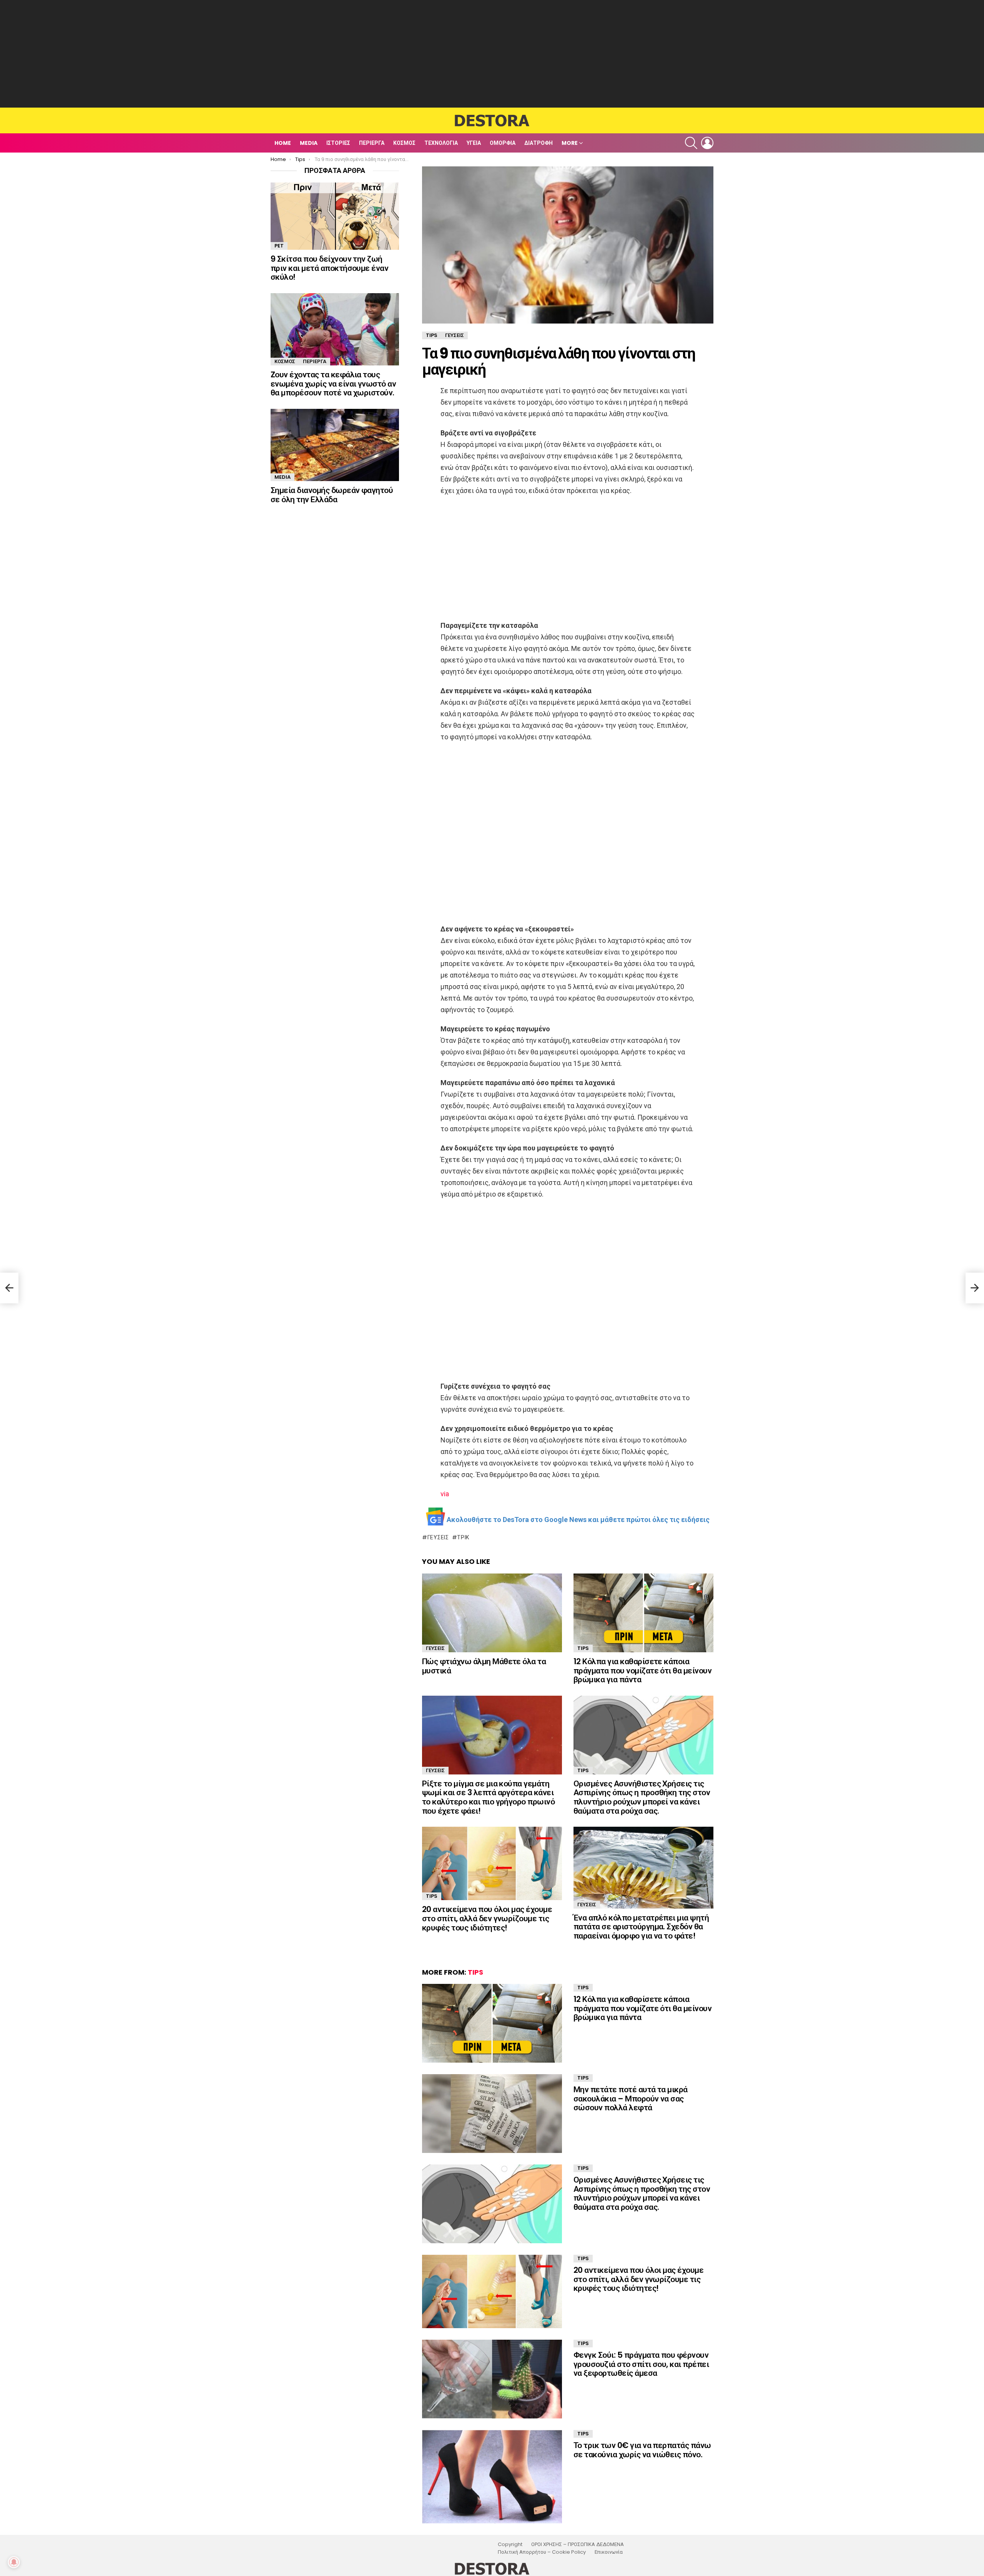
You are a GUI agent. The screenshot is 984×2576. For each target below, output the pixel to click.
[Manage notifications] (14, 2562)
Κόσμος (404, 143)
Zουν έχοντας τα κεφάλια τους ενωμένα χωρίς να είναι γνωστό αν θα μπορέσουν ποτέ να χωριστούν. (333, 383)
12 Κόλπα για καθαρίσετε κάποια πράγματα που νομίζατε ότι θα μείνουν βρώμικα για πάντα (642, 1670)
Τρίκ (463, 1537)
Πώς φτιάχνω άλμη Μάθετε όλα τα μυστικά (484, 1666)
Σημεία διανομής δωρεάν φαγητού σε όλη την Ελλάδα (332, 495)
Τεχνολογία (441, 143)
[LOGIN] (707, 143)
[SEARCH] (691, 143)
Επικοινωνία (609, 2552)
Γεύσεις (438, 1537)
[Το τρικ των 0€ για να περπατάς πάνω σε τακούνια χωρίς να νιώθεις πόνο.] (492, 2477)
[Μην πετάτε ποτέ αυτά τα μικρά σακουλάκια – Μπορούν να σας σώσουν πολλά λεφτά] (492, 2114)
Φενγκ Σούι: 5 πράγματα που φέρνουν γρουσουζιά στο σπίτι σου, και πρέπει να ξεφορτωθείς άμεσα (641, 2364)
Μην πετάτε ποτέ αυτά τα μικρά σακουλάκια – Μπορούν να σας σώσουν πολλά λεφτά (631, 2098)
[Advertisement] (492, 54)
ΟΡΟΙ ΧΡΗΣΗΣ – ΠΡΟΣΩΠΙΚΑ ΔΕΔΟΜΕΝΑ (578, 2544)
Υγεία (474, 143)
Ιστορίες (338, 143)
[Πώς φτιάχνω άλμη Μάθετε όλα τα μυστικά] (492, 1613)
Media (309, 143)
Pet (279, 246)
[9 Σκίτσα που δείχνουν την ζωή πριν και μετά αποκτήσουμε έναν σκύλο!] (335, 216)
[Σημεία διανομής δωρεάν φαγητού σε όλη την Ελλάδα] (335, 445)
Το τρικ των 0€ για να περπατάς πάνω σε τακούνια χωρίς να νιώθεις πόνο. (642, 2450)
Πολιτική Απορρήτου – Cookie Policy (542, 2552)
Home (283, 143)
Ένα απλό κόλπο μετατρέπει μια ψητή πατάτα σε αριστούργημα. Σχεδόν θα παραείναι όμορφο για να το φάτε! (641, 1927)
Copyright (510, 2544)
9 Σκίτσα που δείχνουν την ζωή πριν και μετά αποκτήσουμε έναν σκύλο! (329, 268)
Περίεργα (372, 143)
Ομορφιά (503, 143)
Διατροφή (539, 143)
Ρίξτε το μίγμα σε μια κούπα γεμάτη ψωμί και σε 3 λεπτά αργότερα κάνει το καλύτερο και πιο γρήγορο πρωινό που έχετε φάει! (488, 1797)
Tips (583, 1648)
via (445, 1494)
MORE (570, 143)
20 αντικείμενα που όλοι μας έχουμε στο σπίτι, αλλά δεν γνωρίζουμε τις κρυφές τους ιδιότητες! (487, 1918)
